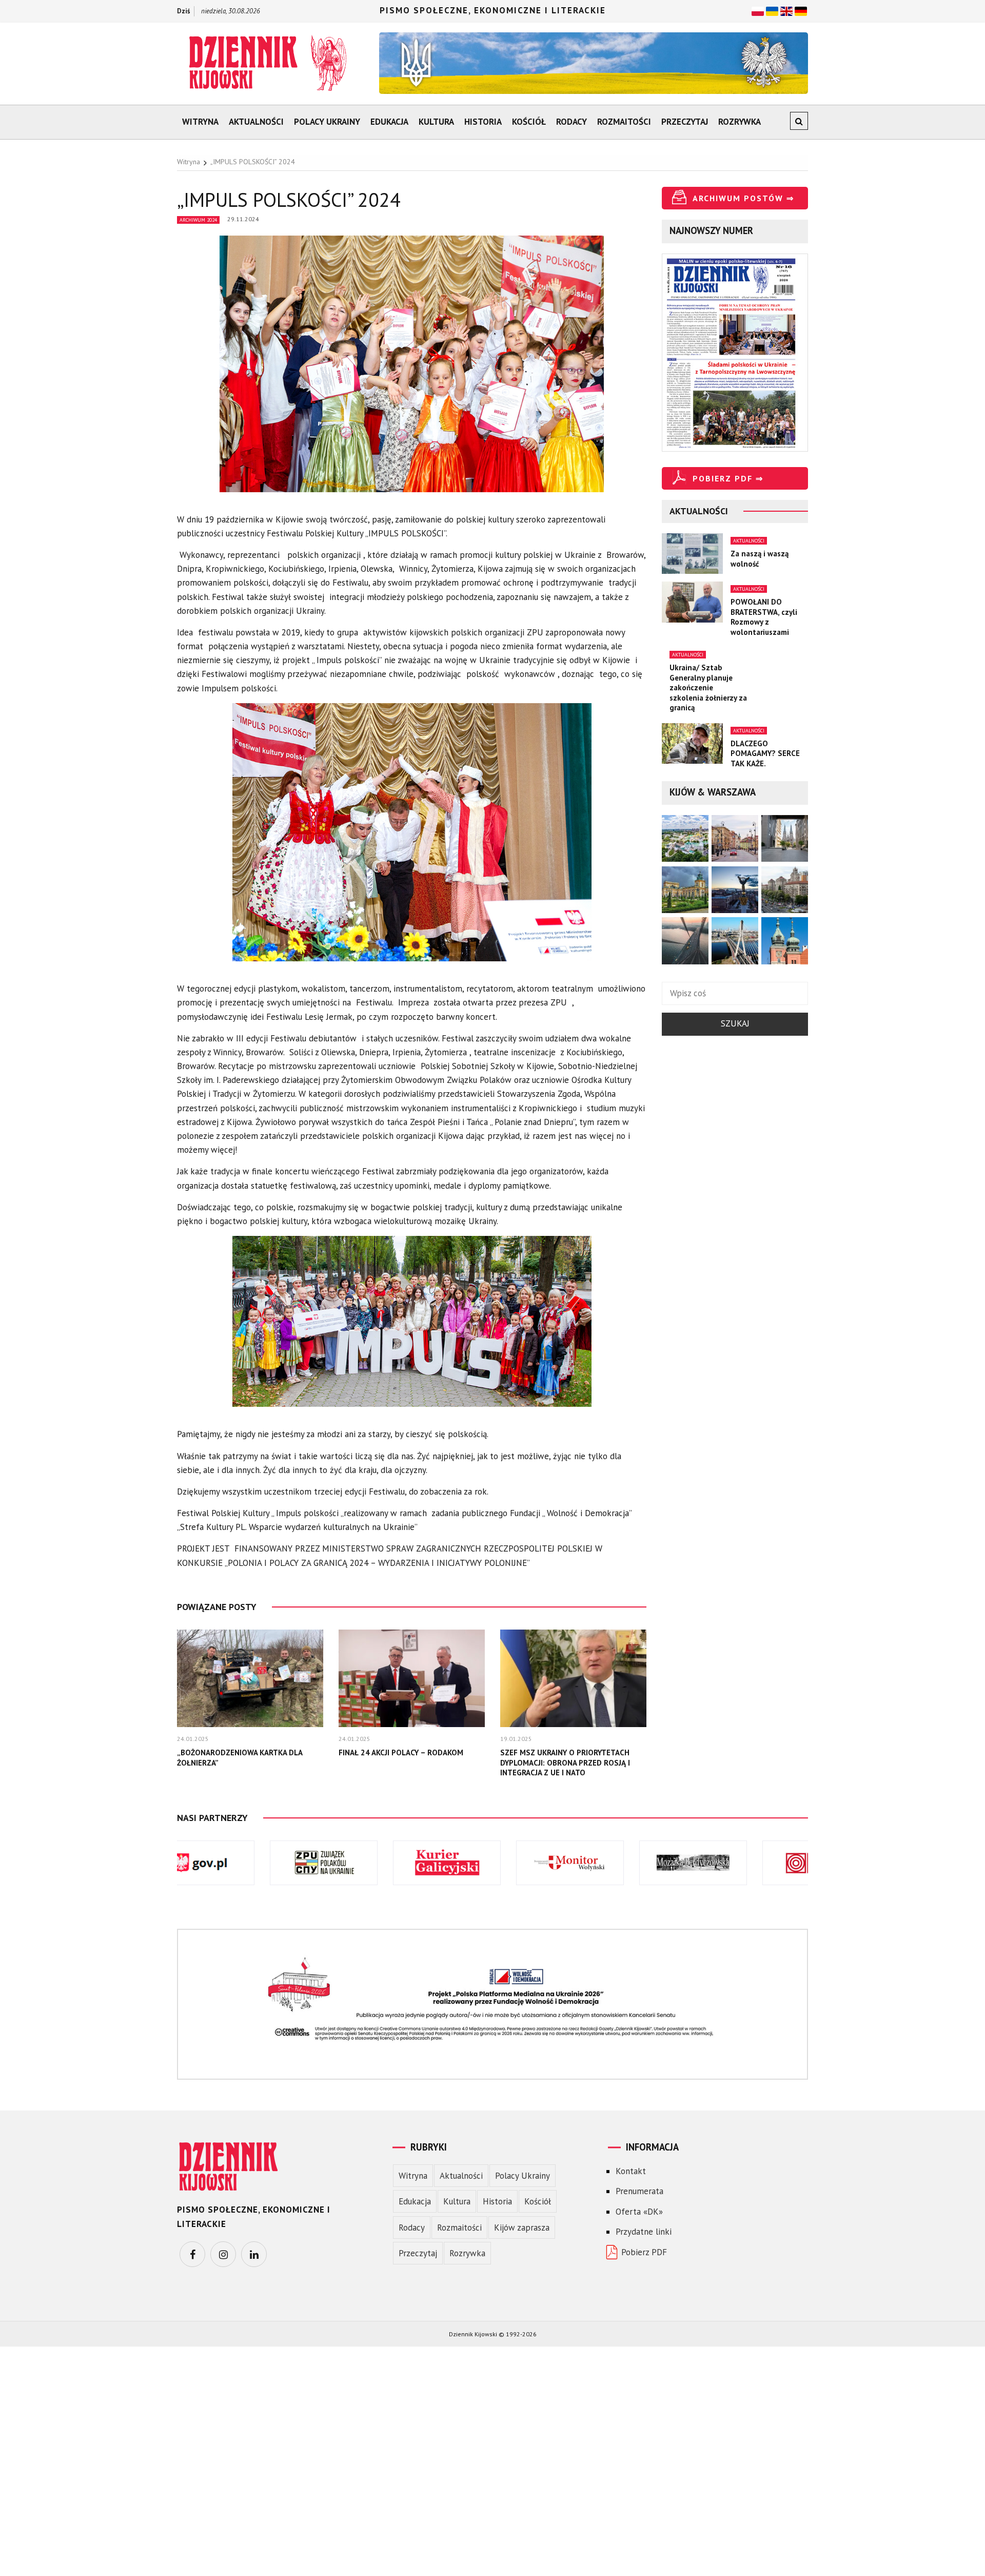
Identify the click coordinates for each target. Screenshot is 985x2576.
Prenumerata (639, 2191)
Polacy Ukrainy (327, 122)
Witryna (200, 122)
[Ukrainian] (772, 10)
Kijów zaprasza (522, 2228)
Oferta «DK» (639, 2212)
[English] (786, 10)
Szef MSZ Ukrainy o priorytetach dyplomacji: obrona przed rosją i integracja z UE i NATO (565, 1762)
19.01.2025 (516, 1739)
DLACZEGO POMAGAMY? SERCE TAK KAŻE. (765, 753)
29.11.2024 (243, 219)
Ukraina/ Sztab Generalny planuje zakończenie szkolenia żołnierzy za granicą (708, 687)
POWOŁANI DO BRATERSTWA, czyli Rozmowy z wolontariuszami (764, 617)
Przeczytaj (685, 122)
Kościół (529, 122)
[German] (801, 10)
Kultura (436, 122)
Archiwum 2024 (198, 220)
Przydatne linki (644, 2232)
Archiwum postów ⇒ (743, 198)
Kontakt (631, 2171)
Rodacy (572, 122)
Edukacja (389, 122)
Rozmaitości (624, 122)
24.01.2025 (193, 1739)
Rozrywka (740, 122)
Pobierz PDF (644, 2252)
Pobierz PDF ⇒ (728, 478)
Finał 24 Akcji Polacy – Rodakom (401, 1752)
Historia (483, 122)
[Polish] (758, 10)
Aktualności (256, 122)
